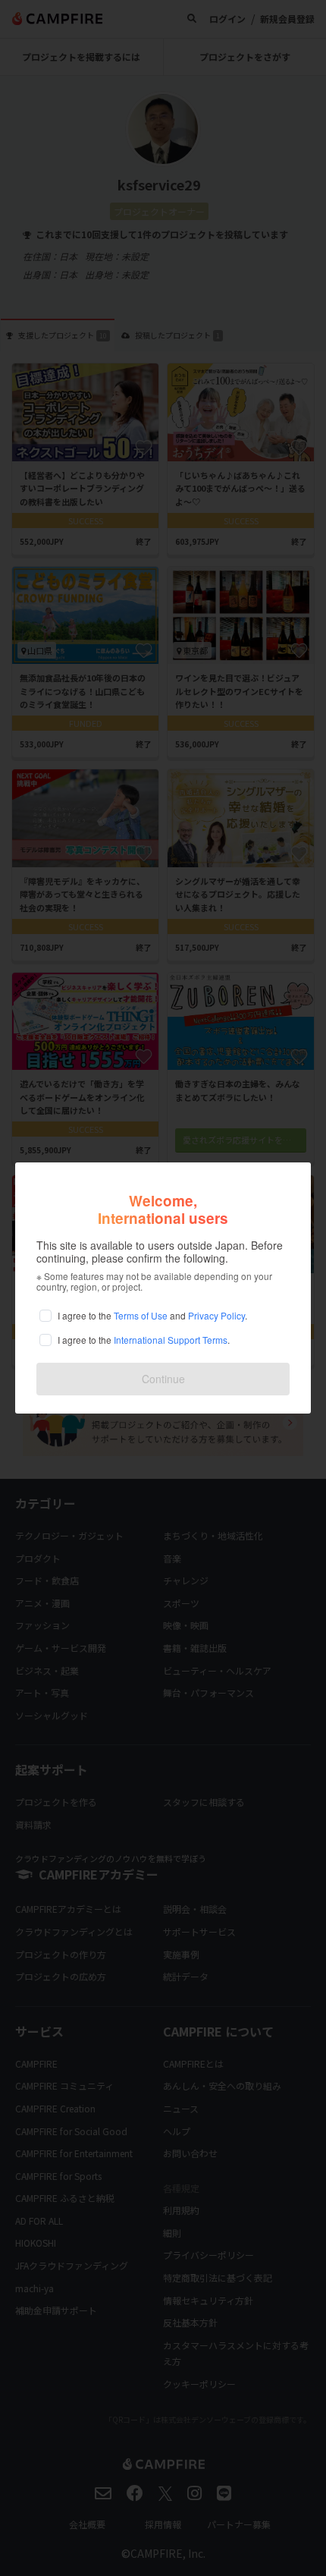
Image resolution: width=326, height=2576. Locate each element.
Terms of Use (141, 1315)
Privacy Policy (216, 1315)
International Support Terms (171, 1340)
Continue (163, 1379)
